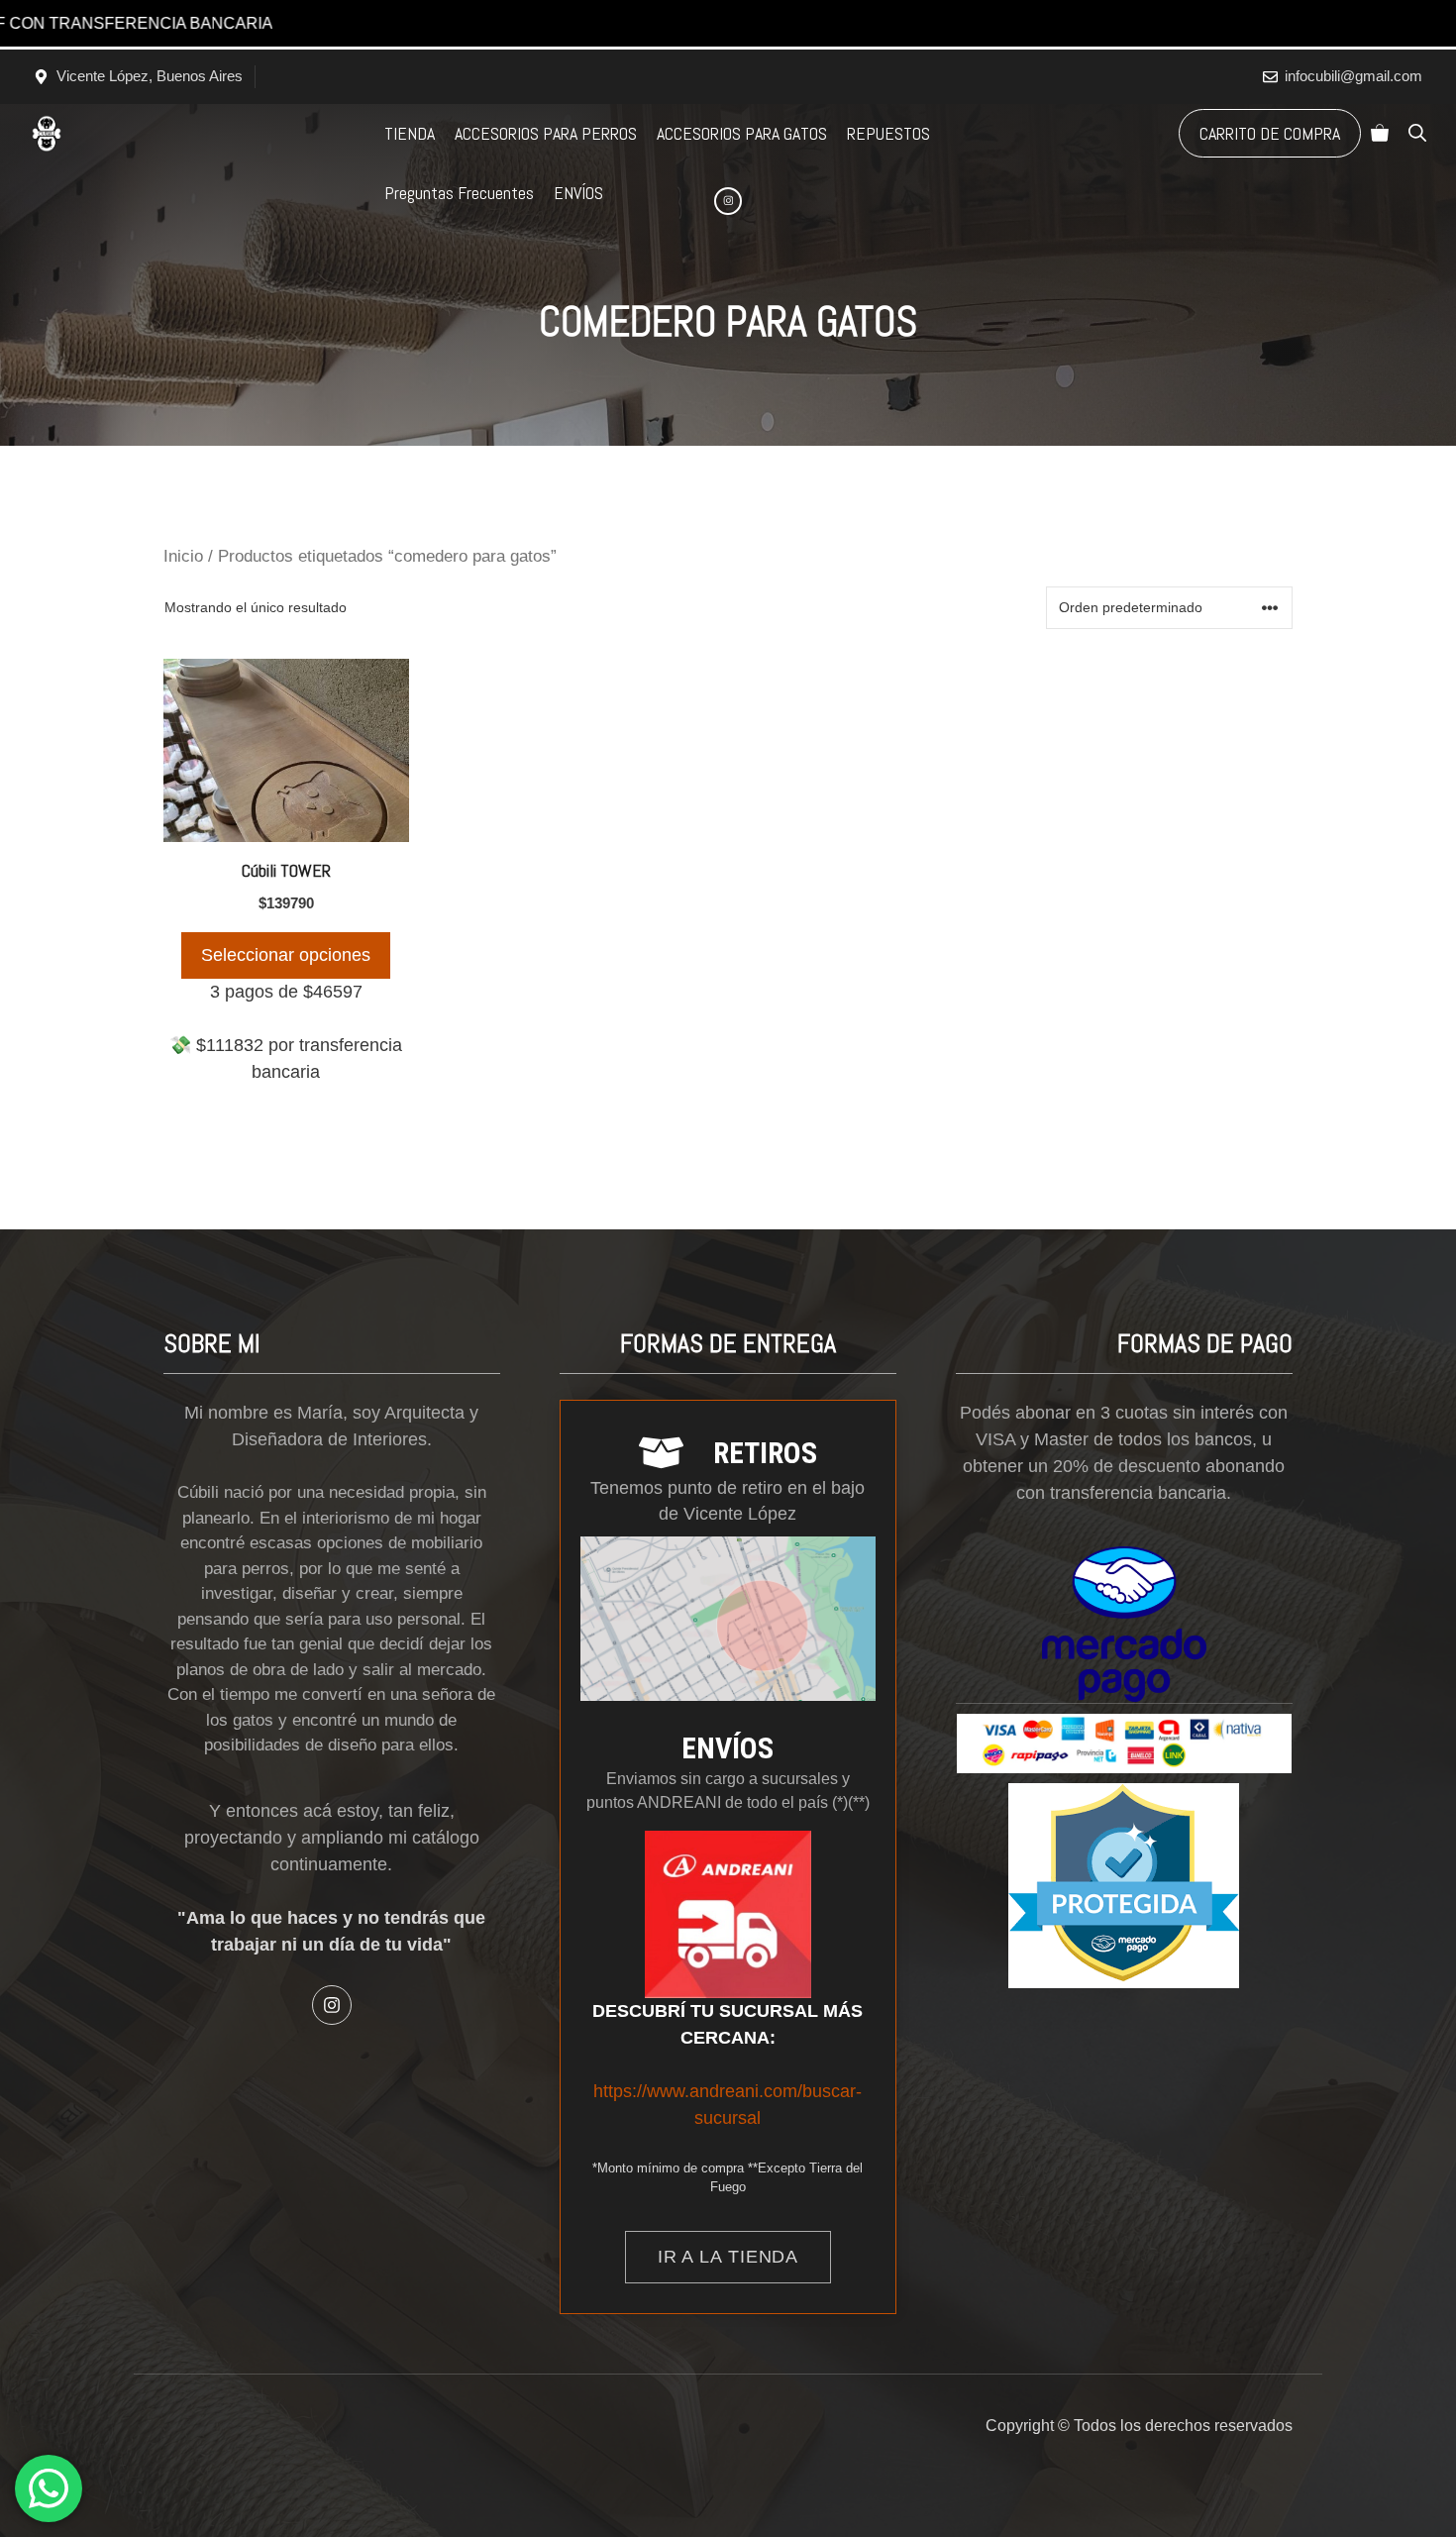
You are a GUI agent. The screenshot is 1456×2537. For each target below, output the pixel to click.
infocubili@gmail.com (1353, 76)
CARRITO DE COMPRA (1270, 133)
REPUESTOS (888, 133)
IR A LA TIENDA (728, 2257)
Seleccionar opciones (286, 955)
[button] (1417, 134)
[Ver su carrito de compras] (1380, 134)
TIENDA (410, 133)
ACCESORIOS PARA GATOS (742, 133)
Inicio (183, 556)
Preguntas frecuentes (459, 193)
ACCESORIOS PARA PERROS (546, 133)
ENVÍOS (578, 193)
